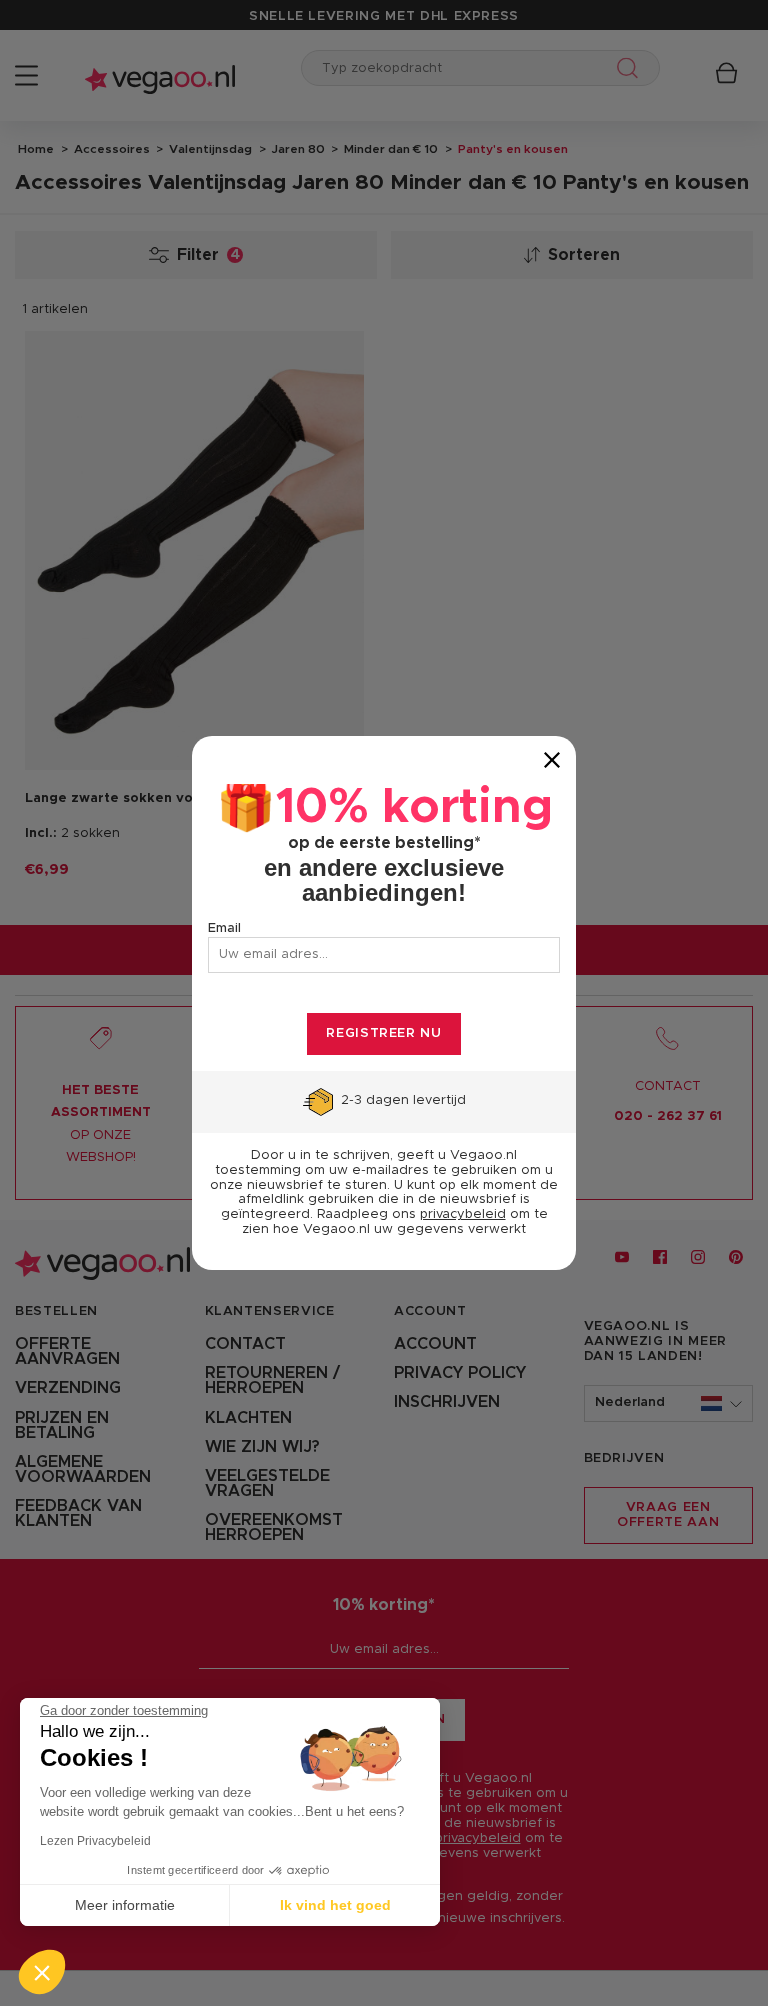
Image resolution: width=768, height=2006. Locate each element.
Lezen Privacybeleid (95, 1841)
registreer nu (383, 1033)
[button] (42, 1972)
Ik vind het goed (335, 1905)
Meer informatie (125, 1905)
